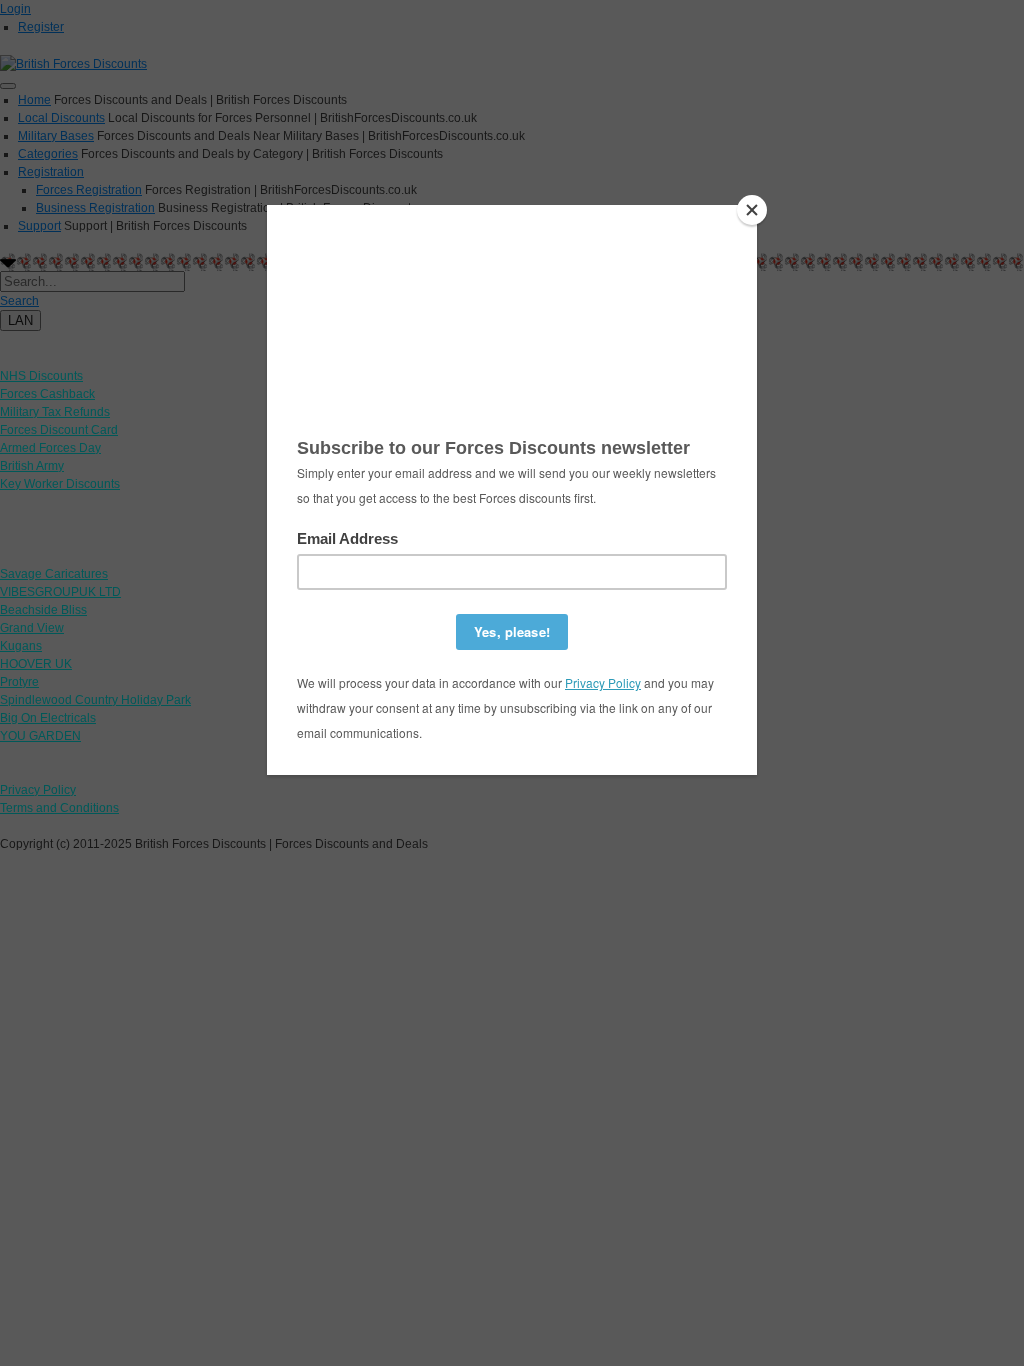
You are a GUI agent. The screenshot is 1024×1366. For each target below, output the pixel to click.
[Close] (752, 210)
